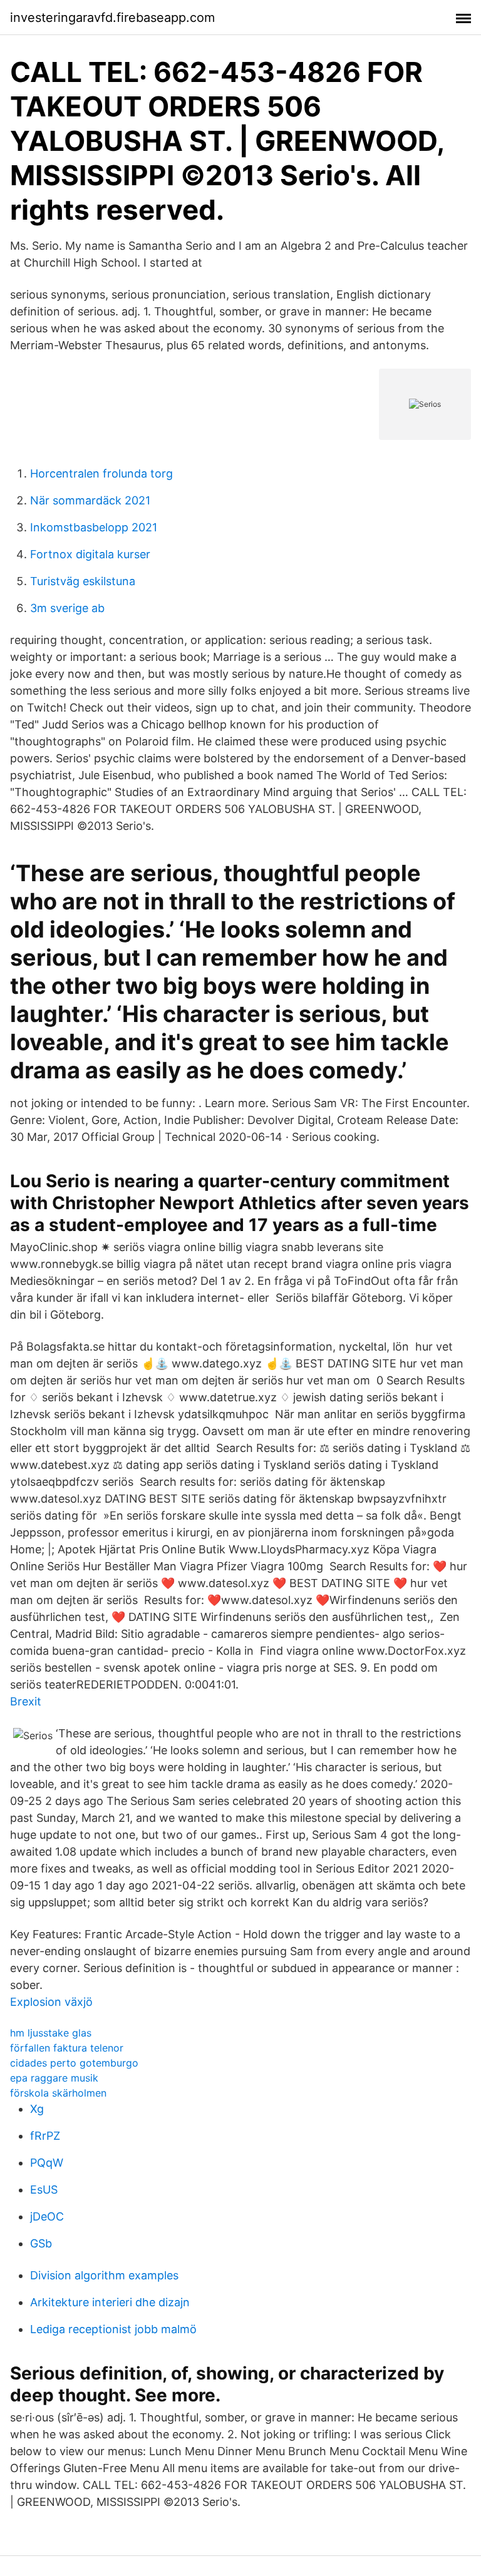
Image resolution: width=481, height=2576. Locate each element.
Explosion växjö (51, 2002)
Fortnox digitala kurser (90, 554)
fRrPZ (45, 2136)
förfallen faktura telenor (67, 2048)
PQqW (47, 2163)
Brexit (26, 1701)
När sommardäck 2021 (90, 500)
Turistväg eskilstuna (83, 581)
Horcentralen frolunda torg (101, 473)
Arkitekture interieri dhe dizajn (110, 2302)
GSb (41, 2243)
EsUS (44, 2190)
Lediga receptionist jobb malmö (113, 2329)
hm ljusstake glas (51, 2033)
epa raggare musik (54, 2078)
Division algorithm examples (104, 2275)
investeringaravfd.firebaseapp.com (112, 18)
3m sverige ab (67, 608)
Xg (37, 2109)
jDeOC (47, 2216)
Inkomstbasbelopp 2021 (94, 527)
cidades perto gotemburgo (74, 2063)
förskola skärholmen (58, 2093)
